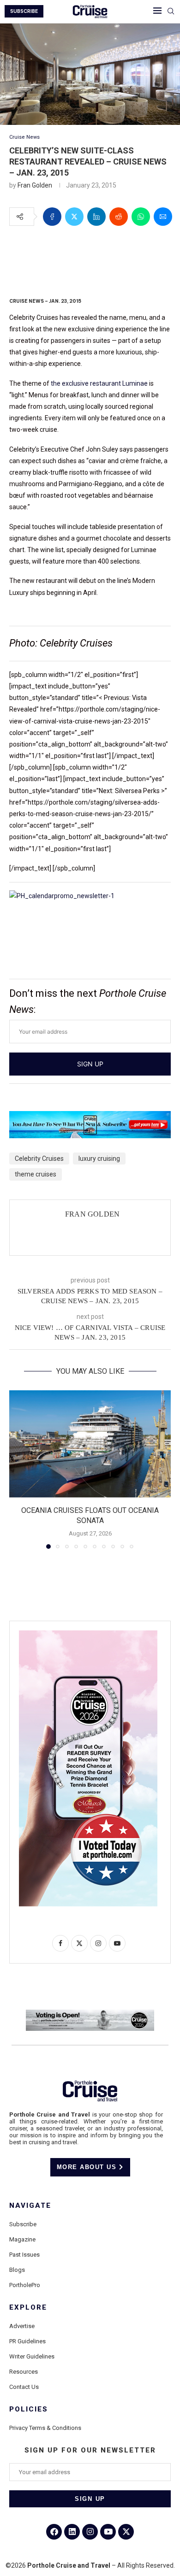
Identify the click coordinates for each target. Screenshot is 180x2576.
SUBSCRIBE (24, 11)
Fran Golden (35, 185)
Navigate (30, 2206)
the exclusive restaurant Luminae (99, 383)
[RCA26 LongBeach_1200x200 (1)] (90, 2013)
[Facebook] (54, 2532)
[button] (17, 1469)
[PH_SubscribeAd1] (90, 1117)
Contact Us (24, 2387)
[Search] (171, 12)
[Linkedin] (72, 2532)
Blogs (17, 2270)
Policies (29, 2409)
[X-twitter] (126, 2532)
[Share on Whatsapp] (141, 217)
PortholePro (25, 2285)
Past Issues (24, 2255)
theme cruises (36, 1174)
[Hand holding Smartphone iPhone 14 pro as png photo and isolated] (88, 1634)
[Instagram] (90, 2532)
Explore (28, 2308)
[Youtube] (108, 2532)
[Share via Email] (163, 217)
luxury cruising (99, 1159)
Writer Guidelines (32, 2356)
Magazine (22, 2239)
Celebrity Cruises (39, 1159)
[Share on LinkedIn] (96, 217)
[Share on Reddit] (119, 217)
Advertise (22, 2326)
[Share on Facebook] (52, 217)
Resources (24, 2372)
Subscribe (23, 2224)
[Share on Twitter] (74, 217)
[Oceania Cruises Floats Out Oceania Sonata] (90, 1444)
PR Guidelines (27, 2341)
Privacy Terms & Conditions (45, 2428)
